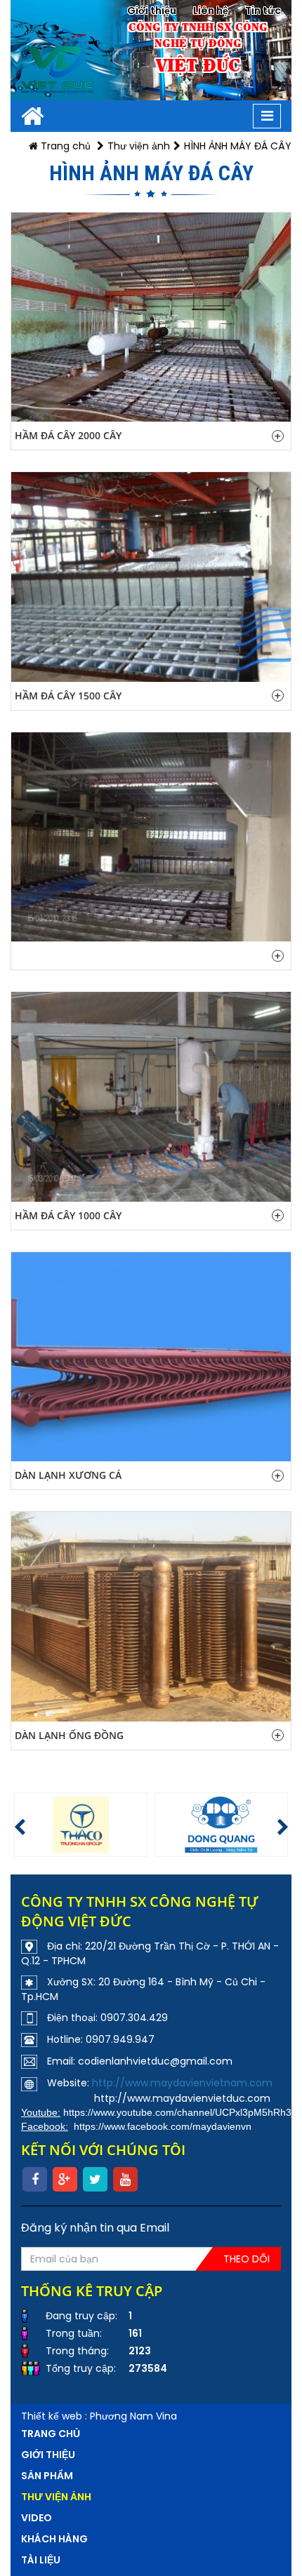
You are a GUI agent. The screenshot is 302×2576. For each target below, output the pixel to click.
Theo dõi (247, 2259)
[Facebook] (35, 2179)
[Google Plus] (65, 2179)
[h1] (82, 1825)
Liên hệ (211, 11)
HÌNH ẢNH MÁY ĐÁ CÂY (238, 146)
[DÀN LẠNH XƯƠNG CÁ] (151, 1357)
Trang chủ (64, 146)
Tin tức (263, 11)
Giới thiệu (152, 11)
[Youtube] (125, 2179)
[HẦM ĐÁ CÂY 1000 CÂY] (151, 1097)
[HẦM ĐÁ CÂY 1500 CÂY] (151, 577)
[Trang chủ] (33, 116)
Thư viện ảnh (139, 146)
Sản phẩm (47, 2476)
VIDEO (37, 2518)
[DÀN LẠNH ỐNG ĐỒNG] (151, 1617)
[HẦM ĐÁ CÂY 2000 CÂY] (151, 317)
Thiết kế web (52, 2416)
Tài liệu (41, 2560)
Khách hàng (54, 2539)
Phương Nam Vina (133, 2416)
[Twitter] (95, 2179)
